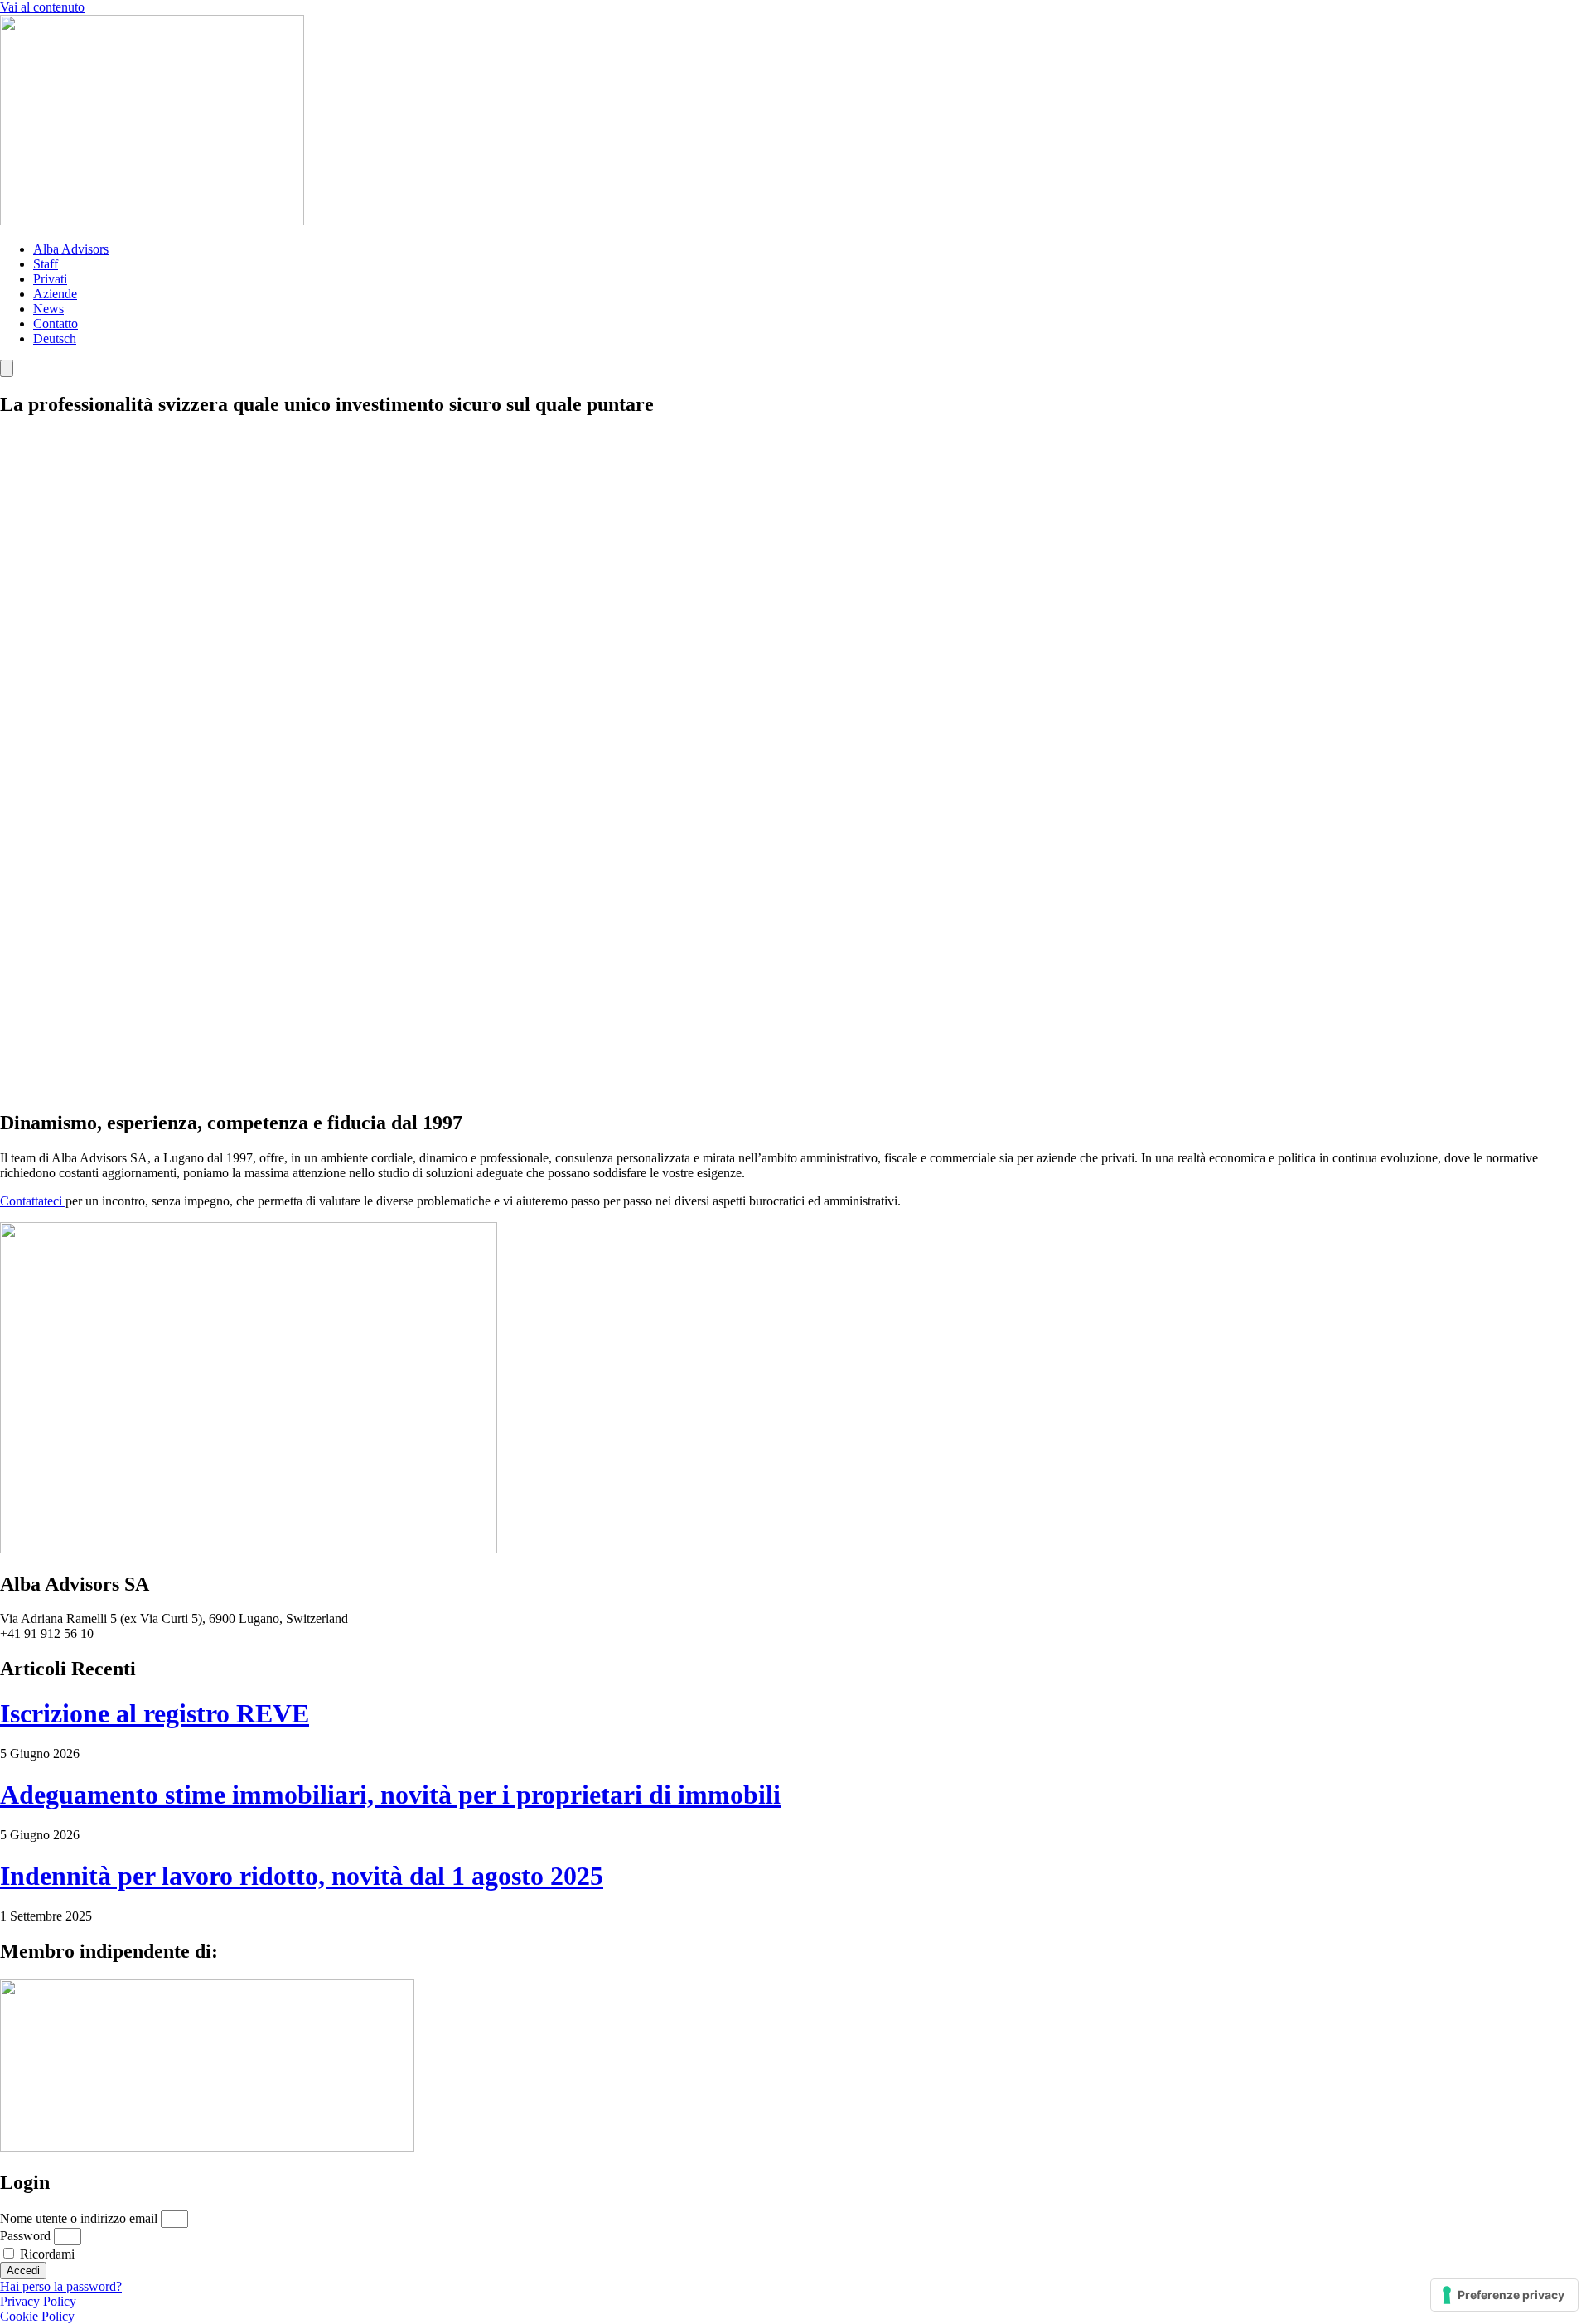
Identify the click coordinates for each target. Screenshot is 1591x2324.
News (48, 309)
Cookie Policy (37, 2316)
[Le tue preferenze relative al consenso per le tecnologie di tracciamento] (1504, 2295)
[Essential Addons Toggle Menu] (7, 368)
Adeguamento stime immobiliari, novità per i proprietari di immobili (390, 1795)
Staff (46, 264)
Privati (50, 279)
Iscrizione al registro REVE (155, 1713)
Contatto (56, 324)
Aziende (55, 294)
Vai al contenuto (42, 7)
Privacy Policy (38, 2301)
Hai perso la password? (61, 2286)
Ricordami (46, 2254)
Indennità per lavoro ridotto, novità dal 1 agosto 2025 (302, 1876)
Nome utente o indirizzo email (79, 2218)
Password (25, 2236)
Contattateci (33, 1201)
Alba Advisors (71, 249)
